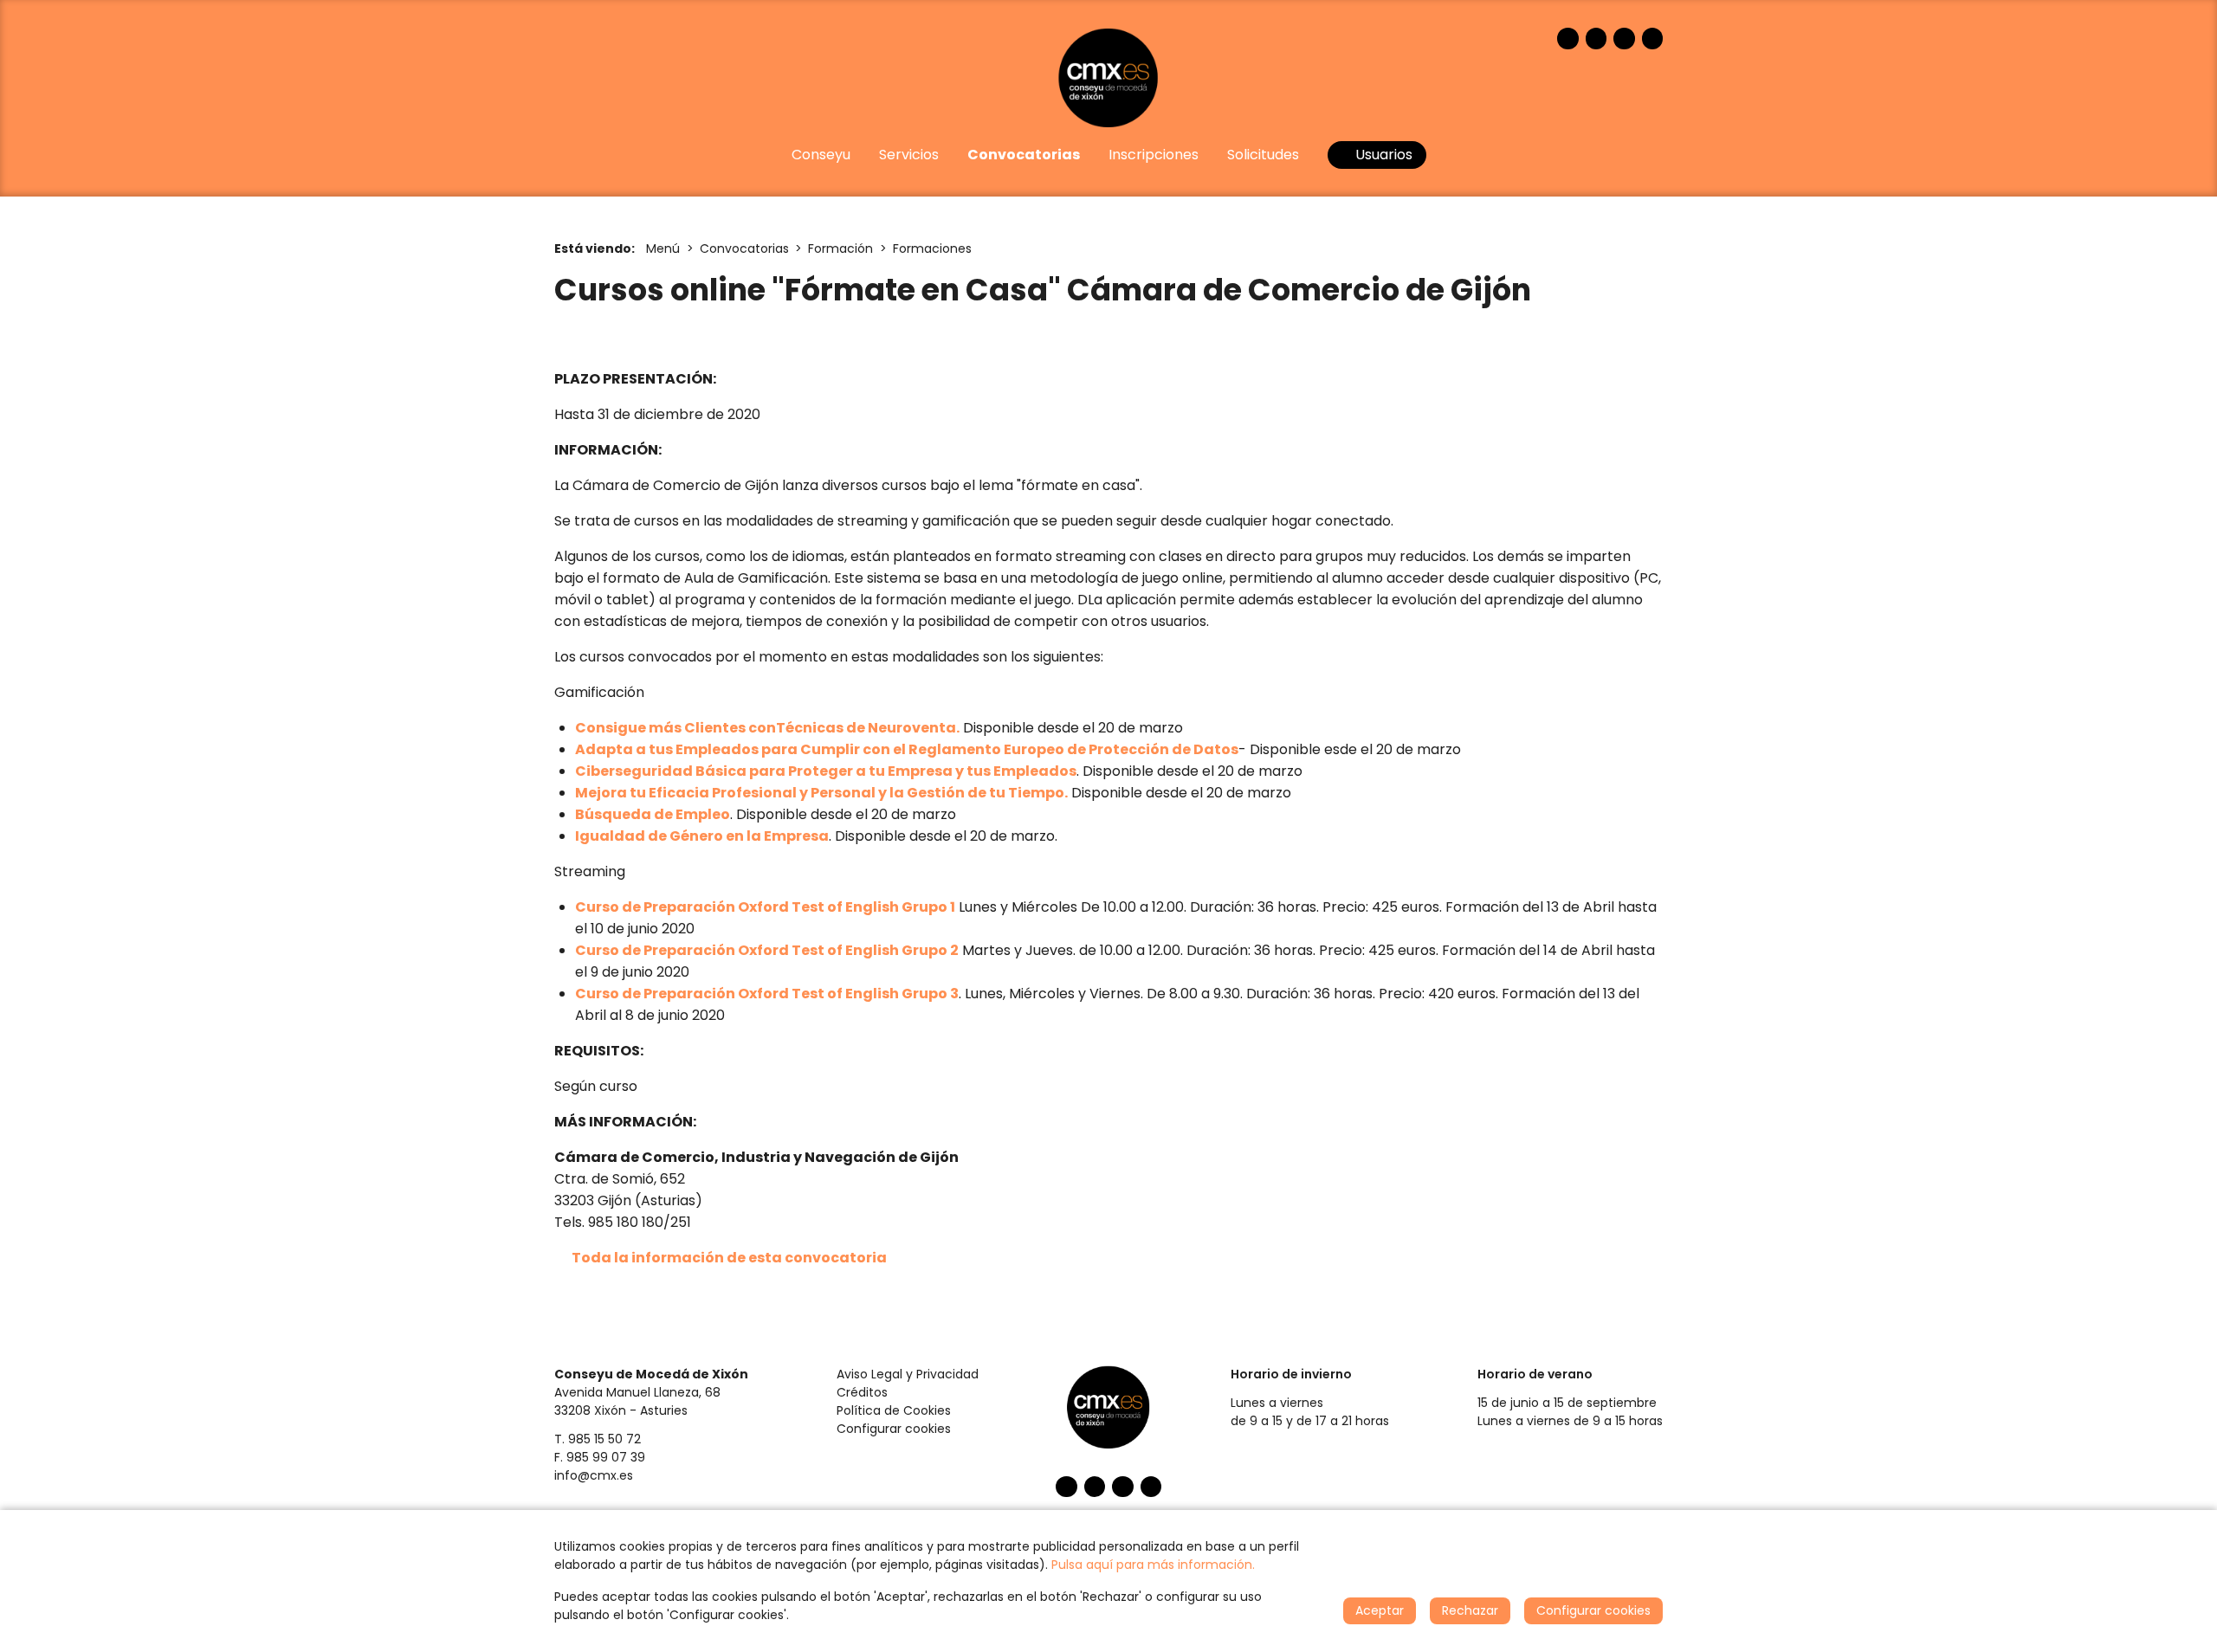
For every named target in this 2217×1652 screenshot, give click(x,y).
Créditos (862, 1392)
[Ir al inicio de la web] (1108, 77)
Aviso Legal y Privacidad (908, 1374)
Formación (840, 248)
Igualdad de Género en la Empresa (702, 836)
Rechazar (1470, 1610)
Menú (663, 248)
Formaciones (932, 248)
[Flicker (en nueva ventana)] (1653, 39)
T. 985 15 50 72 (598, 1439)
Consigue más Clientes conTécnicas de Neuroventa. (767, 728)
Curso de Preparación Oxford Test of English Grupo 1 (765, 907)
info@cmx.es (594, 1475)
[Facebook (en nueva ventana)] (1568, 39)
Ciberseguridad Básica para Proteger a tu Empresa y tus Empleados (826, 771)
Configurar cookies (894, 1429)
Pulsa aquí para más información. (1153, 1565)
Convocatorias (744, 248)
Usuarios (1382, 155)
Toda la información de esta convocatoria (729, 1258)
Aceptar (1380, 1610)
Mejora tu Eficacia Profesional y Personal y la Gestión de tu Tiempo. (821, 793)
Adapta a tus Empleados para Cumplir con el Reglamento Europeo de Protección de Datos (907, 749)
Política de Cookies (894, 1410)
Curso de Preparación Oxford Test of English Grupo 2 (767, 950)
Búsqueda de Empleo (653, 814)
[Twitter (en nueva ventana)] (1596, 39)
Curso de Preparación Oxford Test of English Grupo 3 (767, 994)
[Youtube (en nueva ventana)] (1624, 39)
